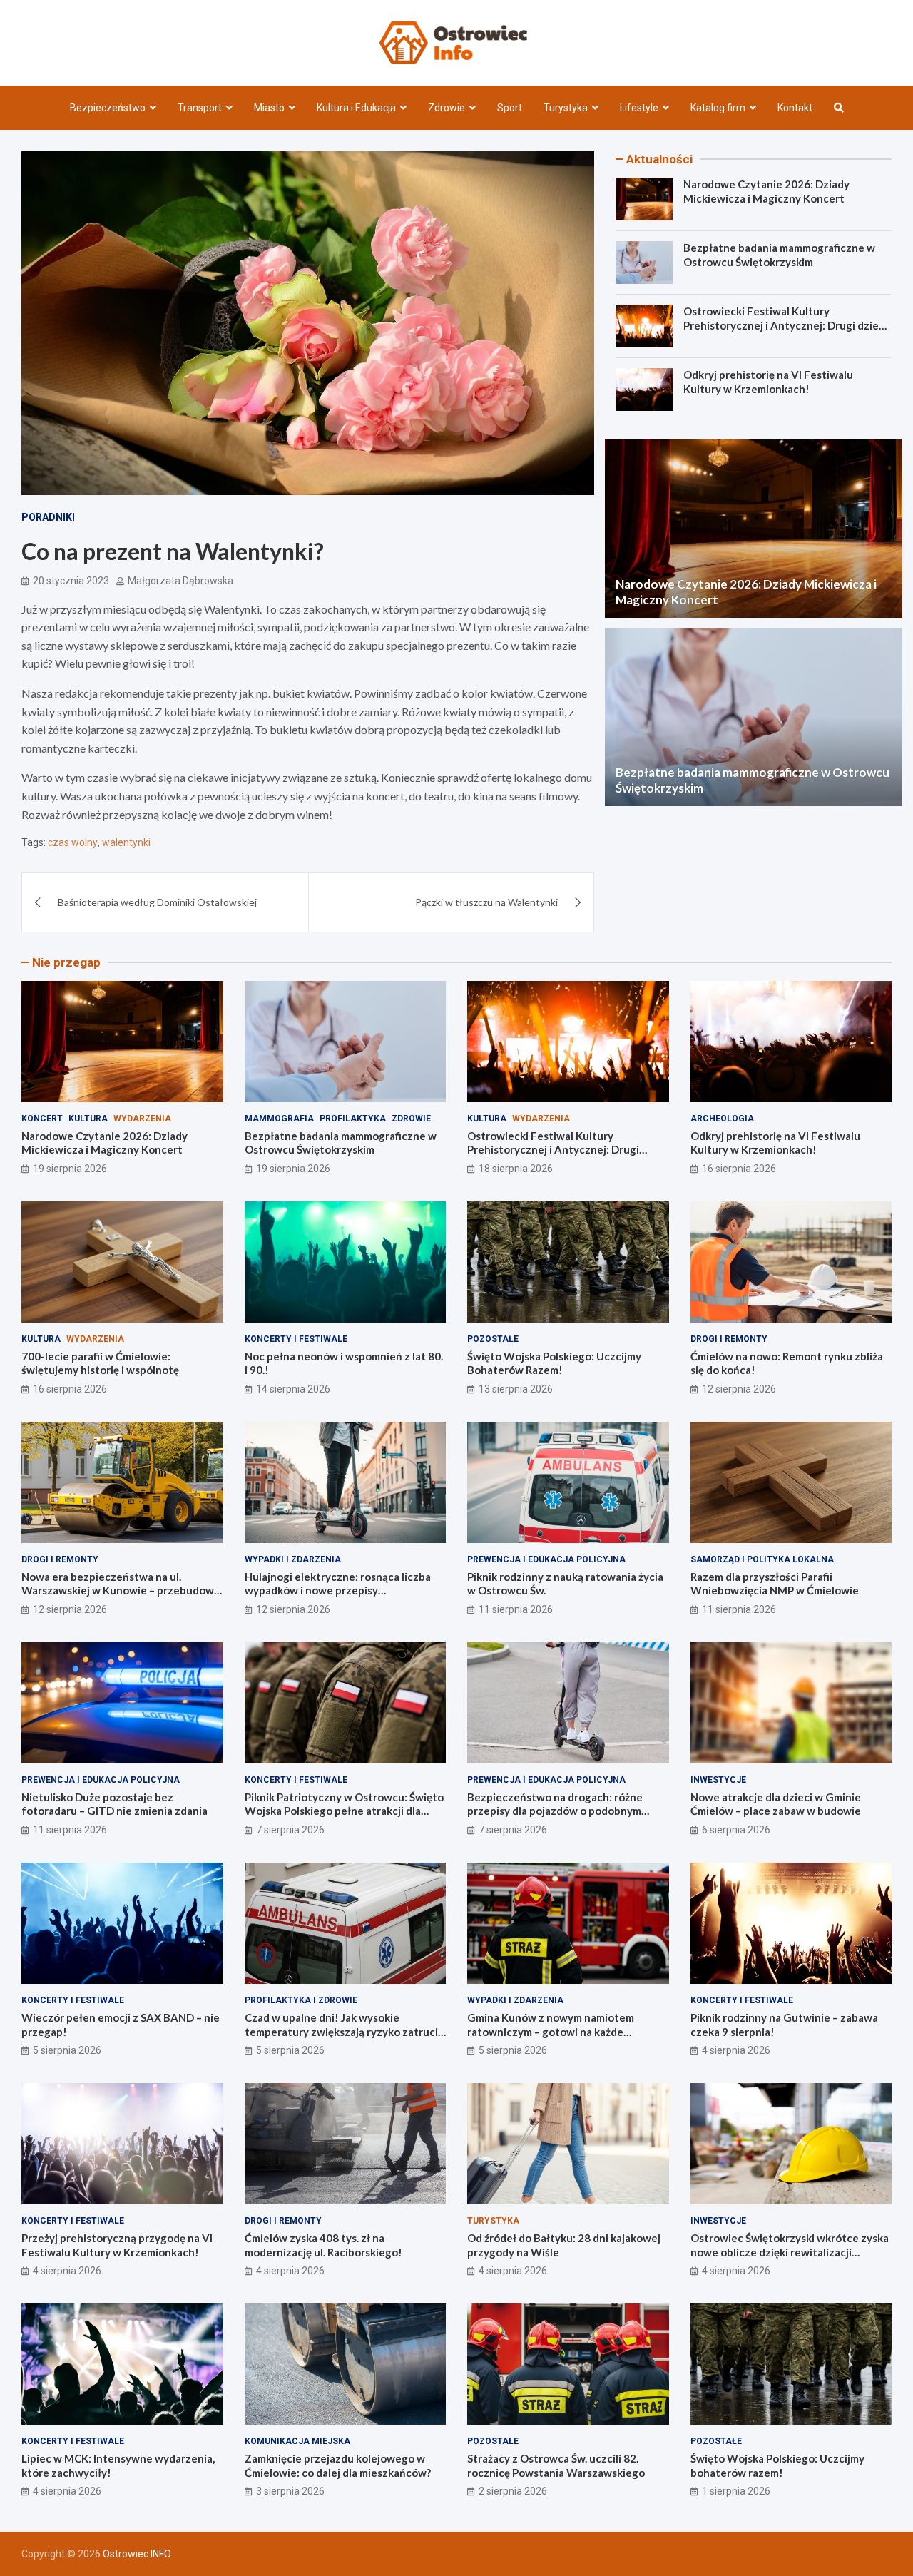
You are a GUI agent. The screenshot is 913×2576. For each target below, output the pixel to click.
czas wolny (73, 842)
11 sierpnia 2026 (516, 1609)
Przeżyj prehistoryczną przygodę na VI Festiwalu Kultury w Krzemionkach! (117, 2245)
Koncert (42, 1119)
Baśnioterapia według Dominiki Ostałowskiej (157, 902)
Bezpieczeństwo (108, 108)
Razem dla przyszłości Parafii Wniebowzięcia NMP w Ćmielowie (775, 1584)
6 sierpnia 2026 (736, 1830)
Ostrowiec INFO (137, 2554)
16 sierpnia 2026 (739, 1169)
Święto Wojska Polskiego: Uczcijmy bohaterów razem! (777, 2465)
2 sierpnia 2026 (513, 2491)
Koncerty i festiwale (296, 1339)
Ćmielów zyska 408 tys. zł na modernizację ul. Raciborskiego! (323, 2245)
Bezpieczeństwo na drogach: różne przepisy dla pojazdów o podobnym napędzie (555, 1811)
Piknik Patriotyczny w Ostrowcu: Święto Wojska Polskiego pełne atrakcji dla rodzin (344, 1811)
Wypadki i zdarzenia (293, 1559)
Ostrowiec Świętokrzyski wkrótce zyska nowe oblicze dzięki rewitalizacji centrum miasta (790, 2252)
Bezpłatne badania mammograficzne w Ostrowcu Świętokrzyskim (779, 255)
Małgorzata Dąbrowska (180, 581)
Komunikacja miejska (297, 2441)
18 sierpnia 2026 (516, 1169)
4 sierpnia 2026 (736, 2050)
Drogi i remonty (729, 1339)
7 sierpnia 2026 (290, 1830)
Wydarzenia (142, 1119)
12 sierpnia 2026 (739, 1389)
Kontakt (795, 108)
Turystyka (566, 108)
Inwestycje (718, 1780)
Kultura (88, 1119)
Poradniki (48, 517)
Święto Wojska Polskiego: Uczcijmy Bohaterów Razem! (554, 1363)
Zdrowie (447, 108)
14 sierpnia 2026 (293, 1389)
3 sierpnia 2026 (290, 2491)
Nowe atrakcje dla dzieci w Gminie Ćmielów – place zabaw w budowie (776, 1804)
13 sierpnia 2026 (516, 1389)
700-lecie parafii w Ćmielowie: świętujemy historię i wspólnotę (100, 1363)
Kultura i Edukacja (356, 108)
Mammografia (279, 1119)
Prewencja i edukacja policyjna (546, 1559)
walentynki (126, 842)
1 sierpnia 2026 (736, 2491)
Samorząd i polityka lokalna (762, 1559)
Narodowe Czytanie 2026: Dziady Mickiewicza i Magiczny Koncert (766, 191)
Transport (200, 108)
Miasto (269, 108)
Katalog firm (718, 108)
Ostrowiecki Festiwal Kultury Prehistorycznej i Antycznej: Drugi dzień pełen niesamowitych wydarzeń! (784, 325)
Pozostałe (493, 1339)
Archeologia (722, 1119)
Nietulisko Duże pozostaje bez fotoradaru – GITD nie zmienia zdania (114, 1804)
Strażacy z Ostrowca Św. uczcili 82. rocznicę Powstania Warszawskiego (556, 2465)
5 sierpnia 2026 (67, 2050)
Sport (510, 108)
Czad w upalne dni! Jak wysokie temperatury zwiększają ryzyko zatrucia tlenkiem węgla (344, 2031)
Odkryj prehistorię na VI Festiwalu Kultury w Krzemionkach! (768, 382)
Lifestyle (639, 108)
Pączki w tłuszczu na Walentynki (486, 902)
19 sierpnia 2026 (70, 1169)
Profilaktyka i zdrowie (301, 2000)
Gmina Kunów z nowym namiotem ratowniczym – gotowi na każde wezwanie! (551, 2031)
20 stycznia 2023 (71, 581)
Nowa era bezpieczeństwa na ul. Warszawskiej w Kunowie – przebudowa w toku (121, 1590)
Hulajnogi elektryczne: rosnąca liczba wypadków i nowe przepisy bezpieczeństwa (338, 1590)
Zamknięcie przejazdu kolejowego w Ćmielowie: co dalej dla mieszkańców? (338, 2465)
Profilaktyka (353, 1119)
